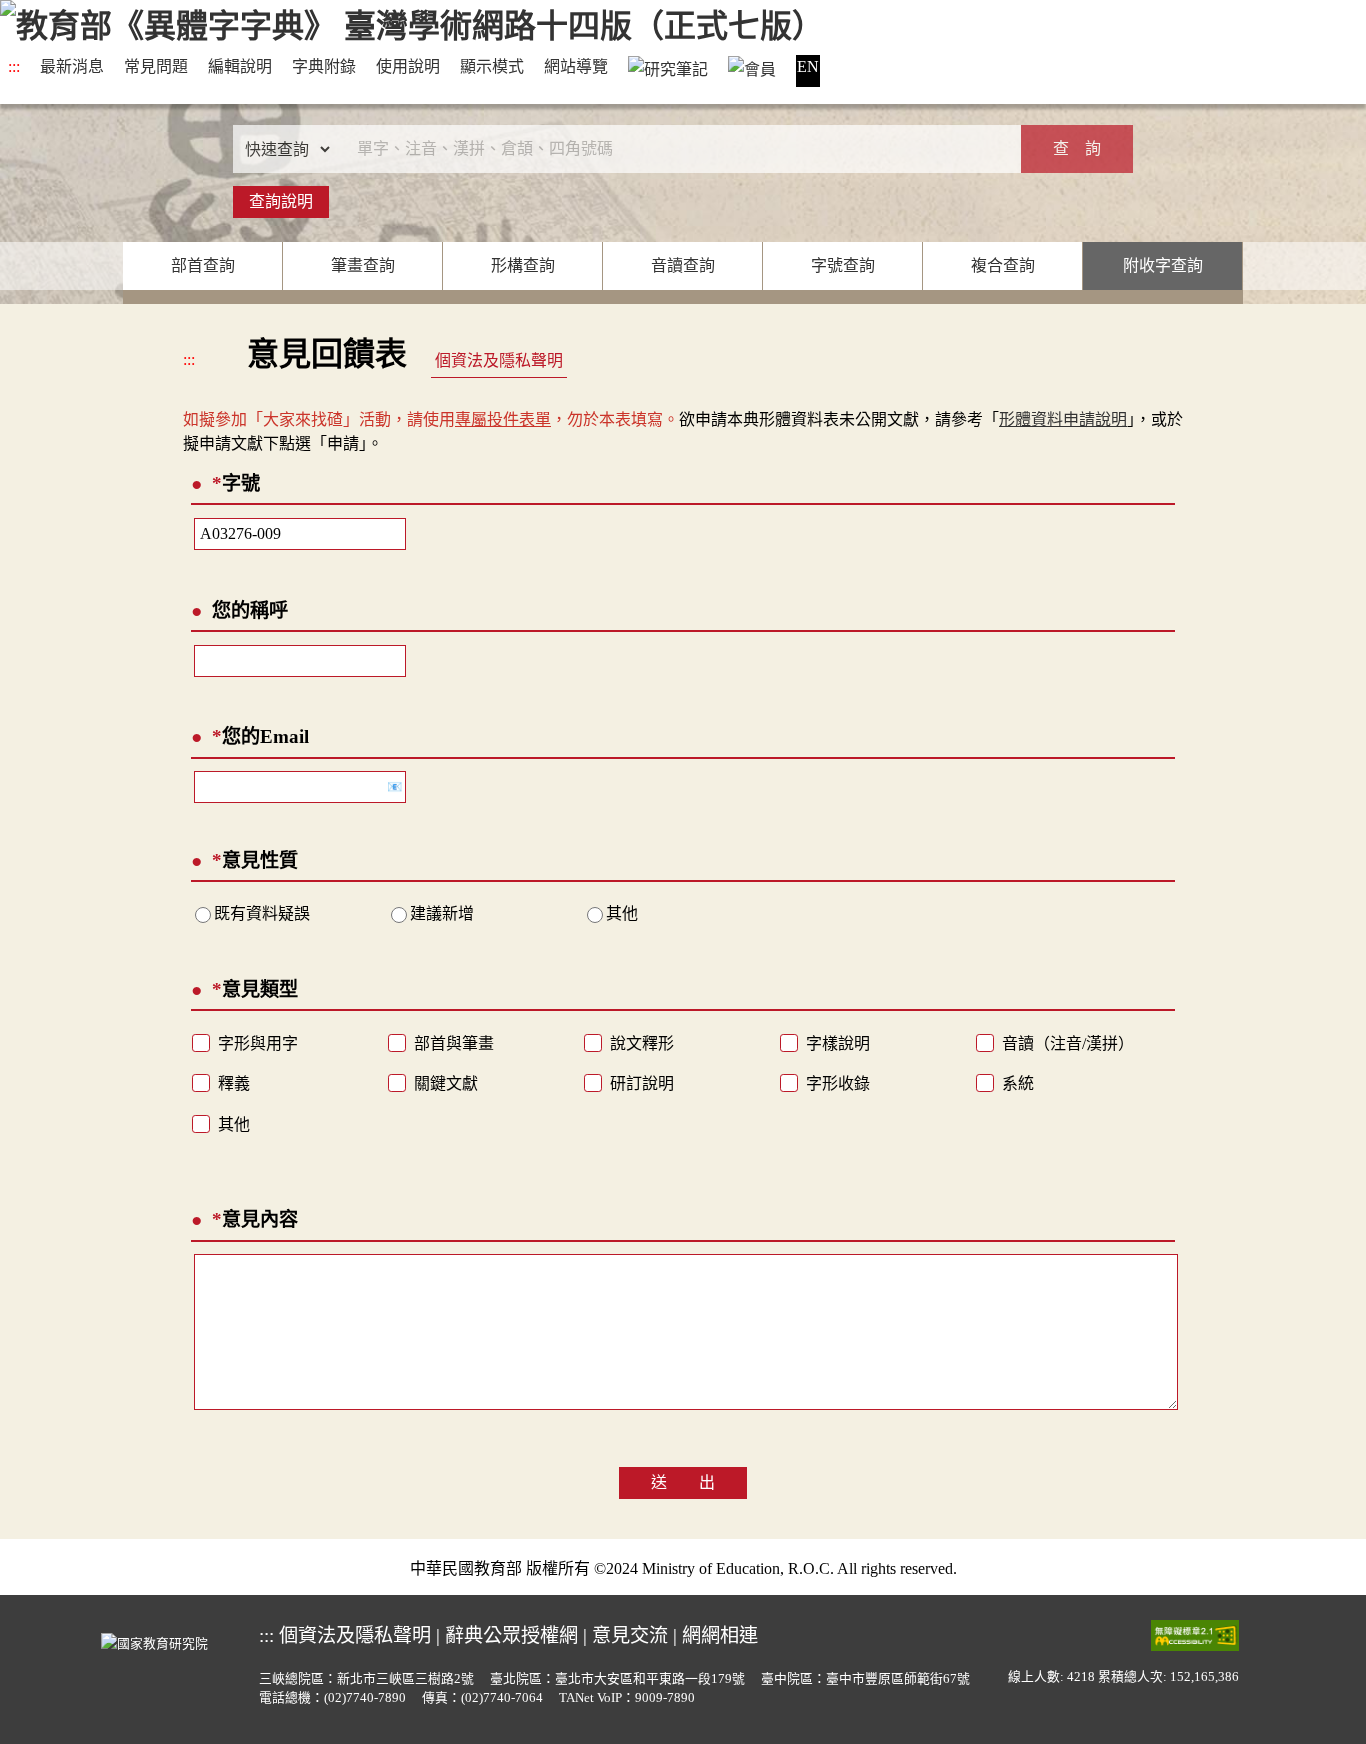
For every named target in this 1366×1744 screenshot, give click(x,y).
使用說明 (408, 66)
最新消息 (72, 66)
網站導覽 (576, 66)
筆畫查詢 (363, 265)
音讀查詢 (683, 265)
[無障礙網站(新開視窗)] (1195, 1635)
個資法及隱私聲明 (499, 360)
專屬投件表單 (503, 419)
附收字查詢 (1163, 265)
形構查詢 (523, 265)
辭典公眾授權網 (511, 1635)
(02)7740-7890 (365, 1698)
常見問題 (156, 66)
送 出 (683, 1482)
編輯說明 (240, 66)
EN (808, 66)
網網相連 (720, 1635)
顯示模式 (492, 66)
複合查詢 (1003, 265)
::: (14, 66)
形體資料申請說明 (1063, 419)
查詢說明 (281, 201)
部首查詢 (203, 265)
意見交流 (630, 1635)
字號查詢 (843, 265)
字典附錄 (324, 66)
